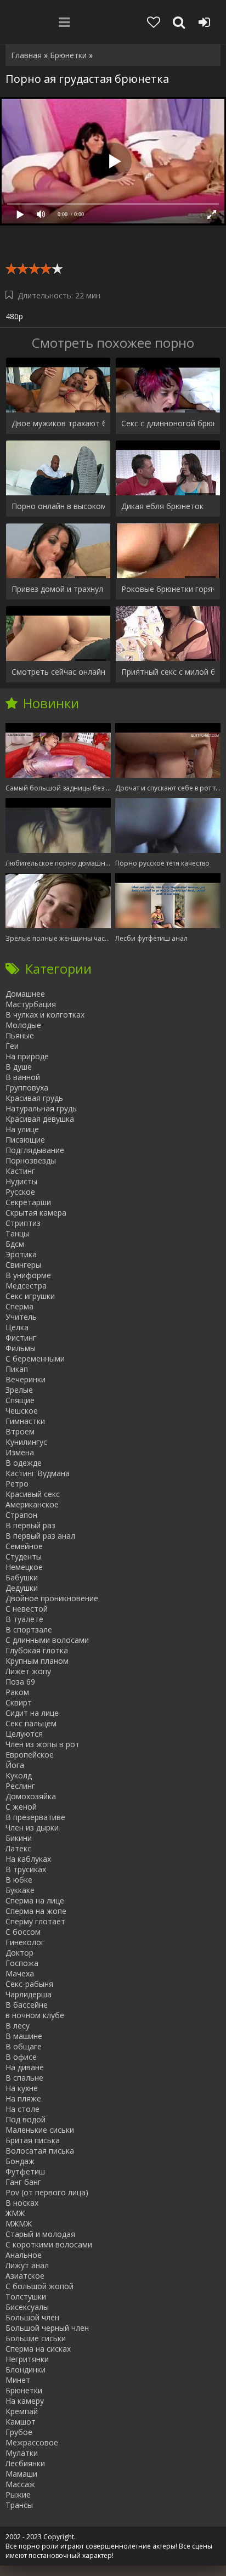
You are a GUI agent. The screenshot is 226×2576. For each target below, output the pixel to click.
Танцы (17, 1233)
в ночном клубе (35, 2015)
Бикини (19, 1838)
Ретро (17, 1484)
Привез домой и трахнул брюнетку (58, 589)
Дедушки (22, 1588)
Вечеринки (26, 1379)
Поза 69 (20, 1682)
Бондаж (20, 2161)
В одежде (24, 1463)
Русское (20, 1192)
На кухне (22, 2088)
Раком (17, 1692)
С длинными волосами (47, 1640)
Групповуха (27, 1088)
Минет (18, 2380)
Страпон (21, 1515)
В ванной (23, 1077)
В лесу (18, 2026)
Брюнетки (24, 2390)
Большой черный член (47, 2328)
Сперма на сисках (38, 2349)
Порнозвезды (31, 1160)
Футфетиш (25, 2171)
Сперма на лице (35, 1900)
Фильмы (21, 1348)
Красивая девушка (40, 1119)
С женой (21, 1807)
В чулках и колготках (45, 1015)
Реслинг (20, 1786)
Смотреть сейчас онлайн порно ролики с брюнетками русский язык (58, 672)
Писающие (25, 1140)
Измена (20, 1452)
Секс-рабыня (29, 1984)
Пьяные (20, 1035)
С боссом (23, 1932)
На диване (25, 2067)
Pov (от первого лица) (47, 2192)
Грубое (19, 2432)
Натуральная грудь (41, 1108)
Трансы (19, 2505)
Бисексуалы (27, 2307)
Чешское (22, 1411)
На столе (22, 2109)
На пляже (23, 2098)
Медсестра (26, 1286)
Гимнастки (25, 1421)
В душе (19, 1067)
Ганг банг (23, 2182)
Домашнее (25, 994)
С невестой (27, 1609)
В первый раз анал (40, 1536)
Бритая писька (33, 2140)
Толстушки (26, 2297)
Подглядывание (35, 1150)
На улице (22, 1129)
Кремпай (22, 2411)
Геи (12, 1046)
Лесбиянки (25, 2463)
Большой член (32, 2317)
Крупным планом (37, 1661)
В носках (22, 2203)
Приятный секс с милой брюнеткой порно (168, 672)
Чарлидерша (29, 1994)
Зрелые (19, 1390)
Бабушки (22, 1577)
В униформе (28, 1275)
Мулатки (22, 2453)
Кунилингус (26, 1442)
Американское (32, 1504)
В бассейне (27, 2005)
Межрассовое (32, 2442)
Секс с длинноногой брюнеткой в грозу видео (168, 423)
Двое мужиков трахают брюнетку (58, 423)
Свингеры (23, 1265)
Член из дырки (32, 1828)
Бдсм (15, 1244)
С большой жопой (39, 2286)
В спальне (24, 2078)
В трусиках (26, 1869)
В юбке (19, 1880)
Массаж (20, 2484)
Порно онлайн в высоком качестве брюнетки (58, 506)
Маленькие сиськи (40, 2130)
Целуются (24, 1734)
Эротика (21, 1254)
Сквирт (19, 1702)
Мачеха (20, 1973)
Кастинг (20, 1171)
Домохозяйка (31, 1796)
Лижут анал (27, 2265)
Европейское (30, 1755)
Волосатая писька (40, 2151)
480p (14, 316)
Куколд (19, 1775)
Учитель (21, 1317)
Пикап (17, 1369)
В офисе (21, 2057)
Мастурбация (31, 1004)
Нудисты (21, 1181)
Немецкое (24, 1567)
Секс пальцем (31, 1723)
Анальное (24, 2255)
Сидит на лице (32, 1713)
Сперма (19, 1306)
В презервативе (35, 1817)
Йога (15, 1765)
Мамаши (21, 2474)
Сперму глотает (35, 1921)
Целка (17, 1327)
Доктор (19, 1953)
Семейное (24, 1546)
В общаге (24, 2046)
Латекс (18, 1848)
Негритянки (27, 2359)
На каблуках (28, 1859)
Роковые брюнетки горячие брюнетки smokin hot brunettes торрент (168, 589)
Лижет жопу (28, 1671)
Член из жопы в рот (43, 1744)
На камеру (25, 2401)
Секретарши (28, 1202)
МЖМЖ (19, 2224)
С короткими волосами (49, 2244)
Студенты (24, 1557)
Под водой (26, 2119)
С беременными (35, 1358)
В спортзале (29, 1629)
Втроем (20, 1431)
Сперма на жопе (36, 1911)
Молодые (23, 1025)
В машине (24, 2036)
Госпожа (22, 1963)
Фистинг (21, 1338)
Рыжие (18, 2495)
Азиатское (25, 2276)
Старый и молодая (40, 2234)
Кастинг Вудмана (38, 1473)
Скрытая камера (36, 1213)
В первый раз (30, 1525)
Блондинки (26, 2369)
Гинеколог (25, 1942)
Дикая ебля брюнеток (162, 506)
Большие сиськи (36, 2338)
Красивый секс (33, 1494)
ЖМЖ (15, 2213)
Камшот (21, 2422)
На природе (27, 1056)
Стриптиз (23, 1223)
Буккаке (20, 1890)
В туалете (24, 1619)
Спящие (20, 1400)
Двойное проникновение (52, 1598)
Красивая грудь (34, 1098)
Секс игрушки (30, 1296)
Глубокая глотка (37, 1650)
